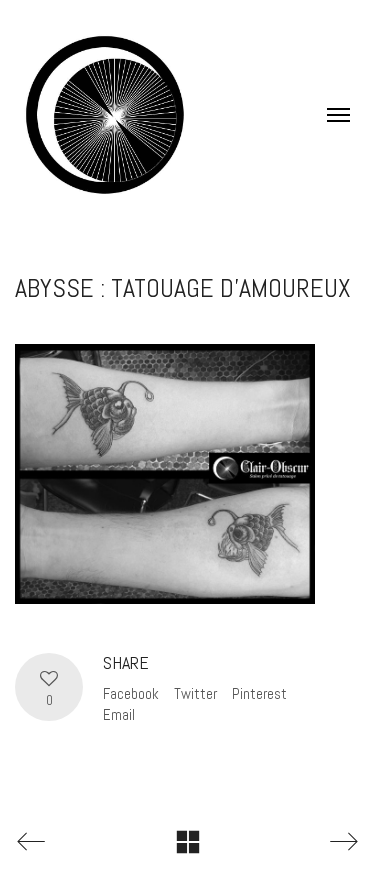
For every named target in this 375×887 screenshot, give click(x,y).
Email (119, 714)
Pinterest (259, 693)
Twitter (195, 693)
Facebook (131, 693)
